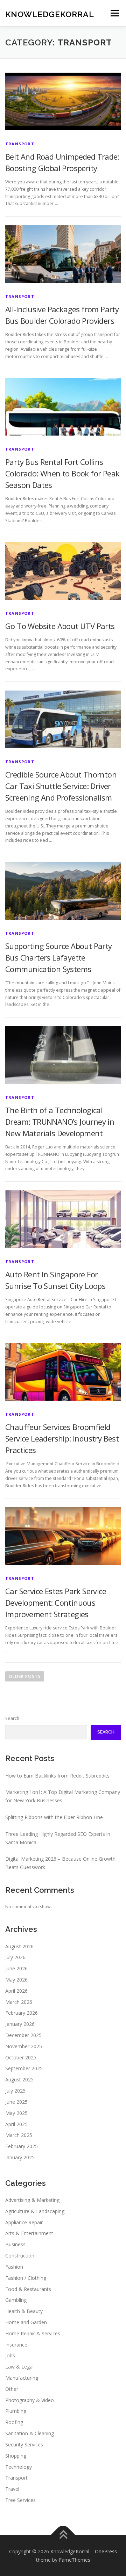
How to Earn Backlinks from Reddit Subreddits (57, 1776)
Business (15, 2244)
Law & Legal (19, 2367)
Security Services (24, 2444)
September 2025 (24, 2068)
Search (12, 1718)
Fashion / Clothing (26, 2278)
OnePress (106, 2551)
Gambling (16, 2300)
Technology (19, 2467)
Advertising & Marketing (32, 2200)
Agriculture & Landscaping (35, 2211)
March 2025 (19, 2135)
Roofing (14, 2422)
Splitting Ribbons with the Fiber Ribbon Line (54, 1817)
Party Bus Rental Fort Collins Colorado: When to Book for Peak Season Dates (62, 473)
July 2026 (15, 1957)
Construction (20, 2256)
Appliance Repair (24, 2222)
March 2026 (19, 2002)
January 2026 (20, 2024)
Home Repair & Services (33, 2333)
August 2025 (19, 2079)
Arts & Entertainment (29, 2233)
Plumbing (16, 2411)
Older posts (25, 1676)
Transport (20, 144)
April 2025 (16, 2124)
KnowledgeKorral (50, 14)
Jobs (10, 2355)
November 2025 (24, 2046)
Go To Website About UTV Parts (60, 626)
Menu (114, 13)
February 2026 (22, 2013)
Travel (12, 2489)
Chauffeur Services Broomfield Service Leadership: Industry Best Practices (62, 1438)
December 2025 (23, 2035)
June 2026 (16, 1968)
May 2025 (16, 2113)
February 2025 (22, 2146)
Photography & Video (30, 2400)
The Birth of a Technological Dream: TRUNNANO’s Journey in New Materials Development (60, 1122)
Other (12, 2389)
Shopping (16, 2456)
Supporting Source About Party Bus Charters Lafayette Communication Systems (59, 957)
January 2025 (20, 2157)
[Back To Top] (63, 2535)
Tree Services (20, 2500)
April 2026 (16, 1991)
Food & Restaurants (28, 2289)
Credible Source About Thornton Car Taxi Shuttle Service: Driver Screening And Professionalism (61, 786)
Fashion (14, 2267)
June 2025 (16, 2102)
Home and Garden (26, 2322)
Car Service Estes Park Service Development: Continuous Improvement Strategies (56, 1603)
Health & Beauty (24, 2311)
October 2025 (21, 2057)
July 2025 (15, 2091)
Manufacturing (22, 2378)
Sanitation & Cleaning (30, 2433)
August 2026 (19, 1946)
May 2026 (16, 1980)
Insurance (16, 2345)
